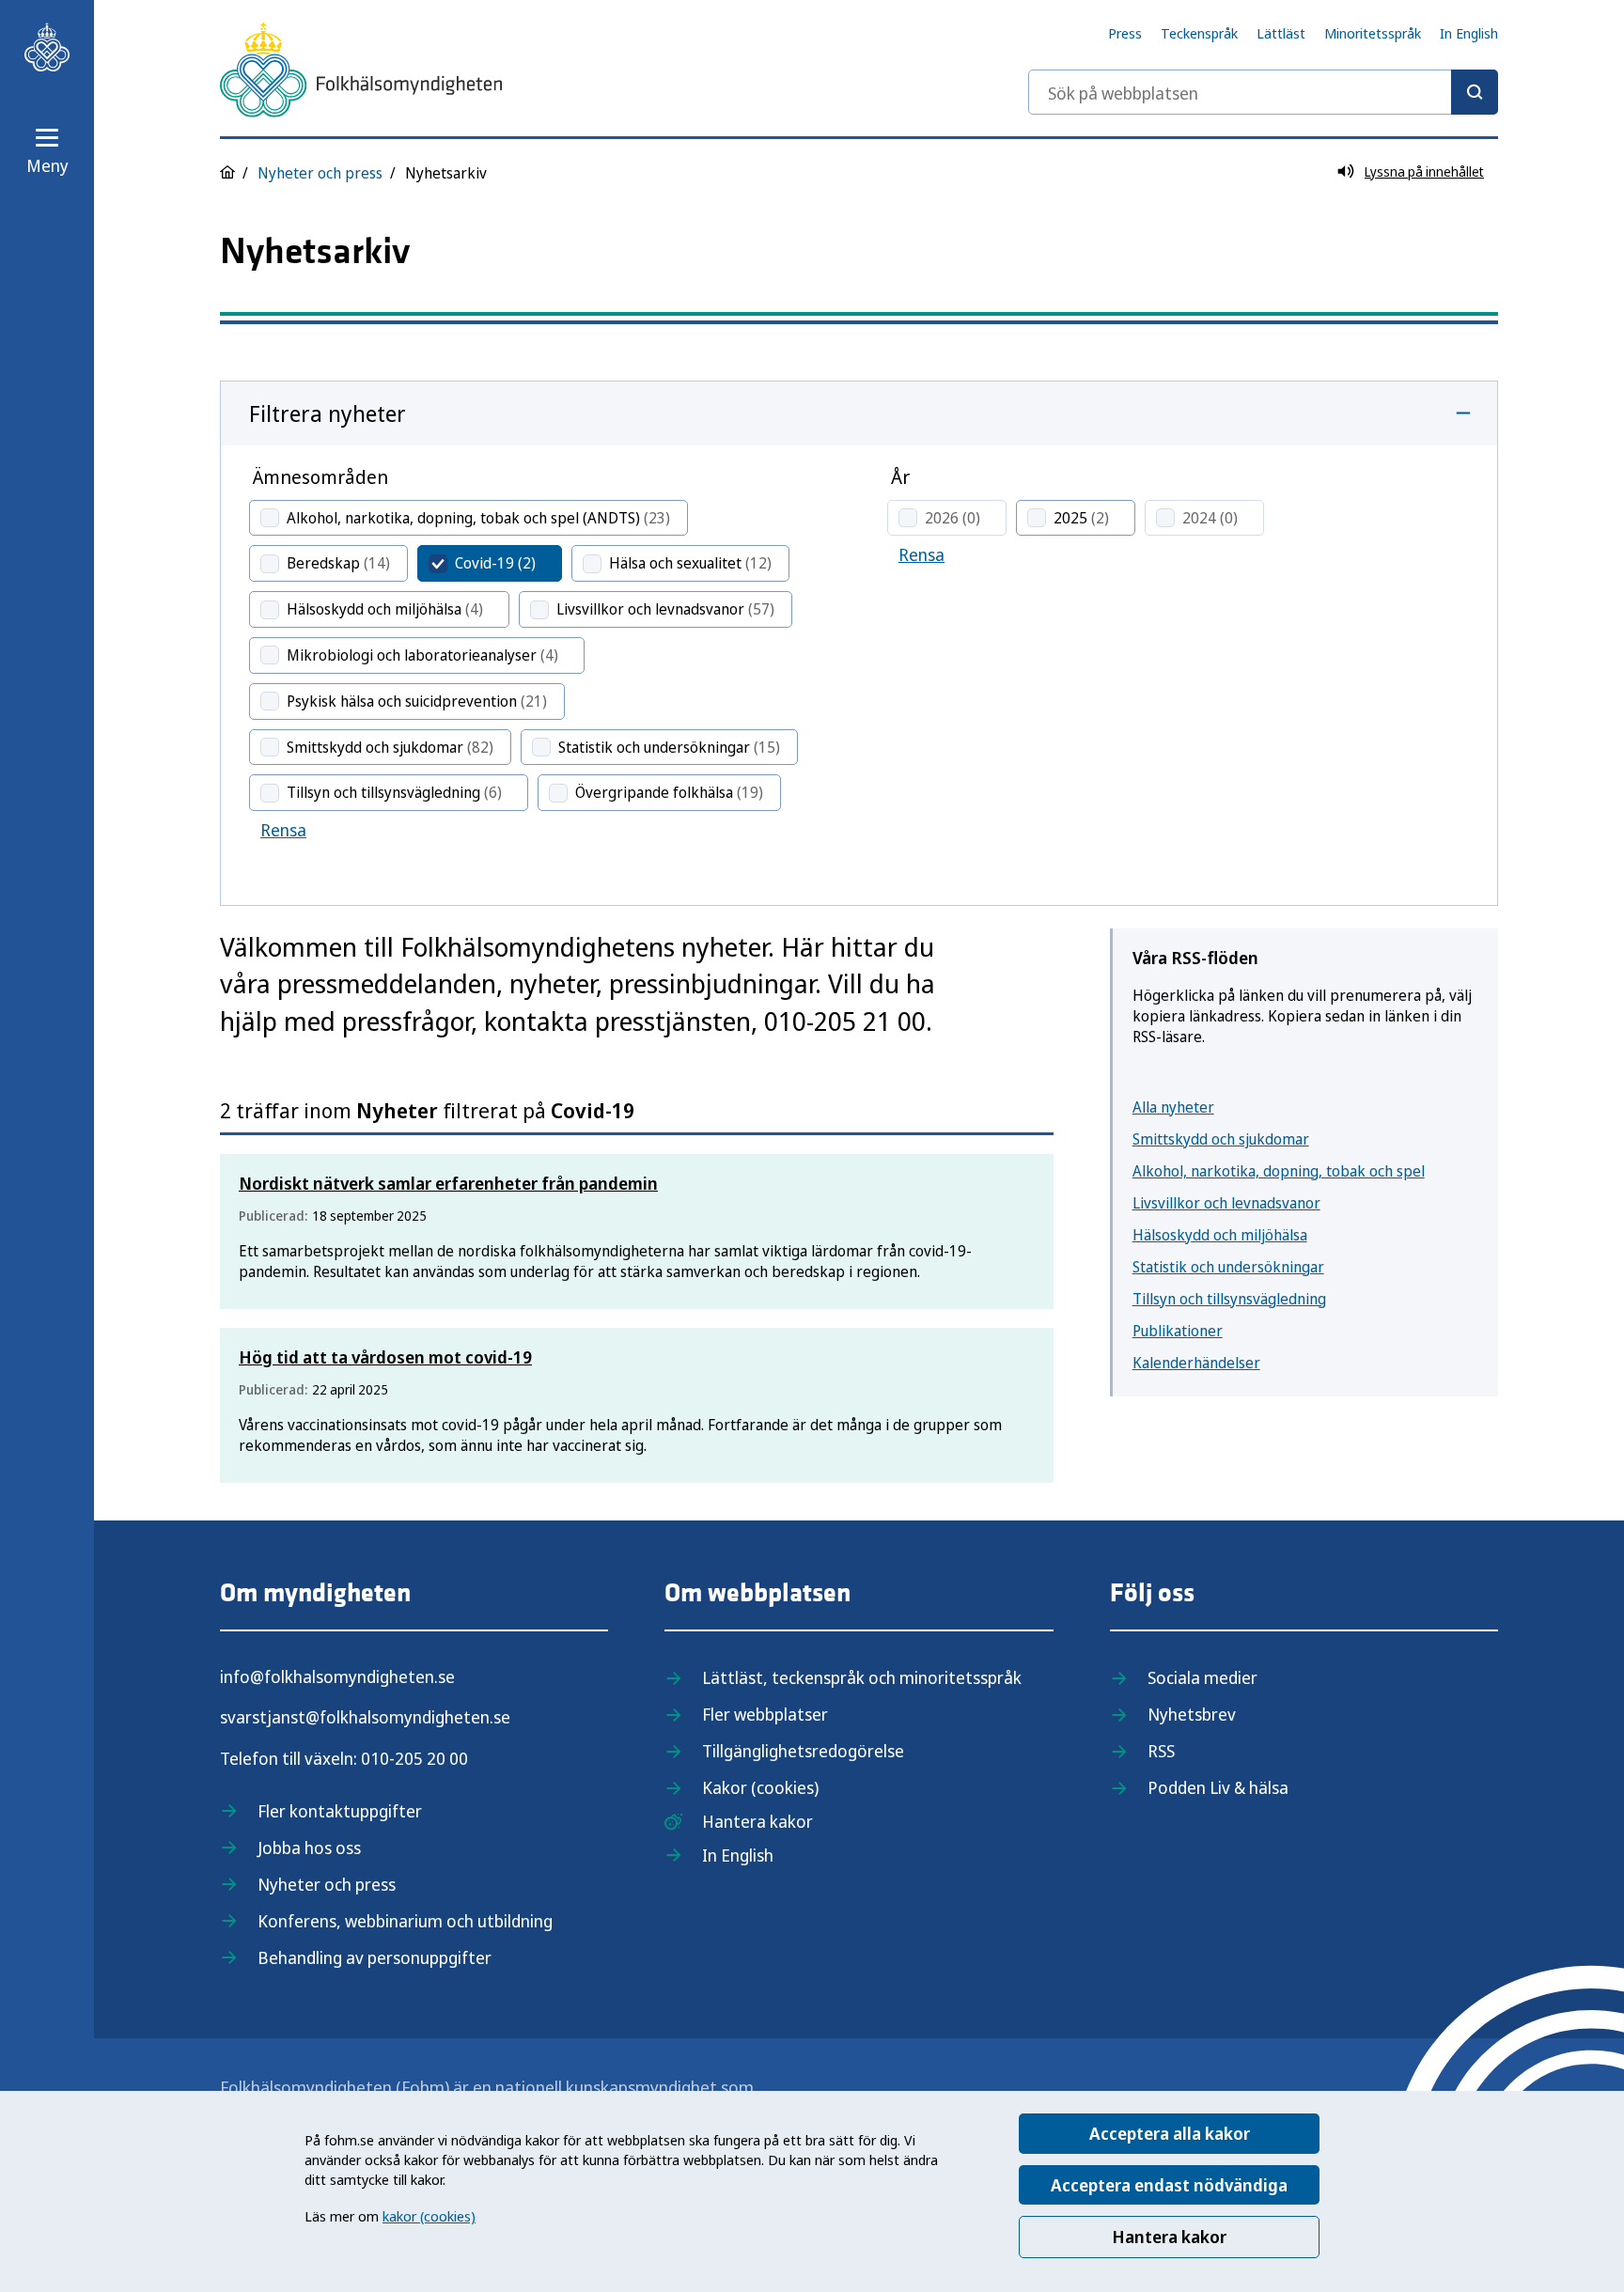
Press (1125, 33)
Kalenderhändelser (1196, 1363)
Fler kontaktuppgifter (340, 1811)
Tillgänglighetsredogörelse (803, 1751)
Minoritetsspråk (1373, 33)
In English (1469, 33)
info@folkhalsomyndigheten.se (337, 1676)
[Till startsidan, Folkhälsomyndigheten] (47, 47)
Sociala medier (1202, 1677)
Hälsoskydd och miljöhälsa (1220, 1235)
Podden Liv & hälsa (1218, 1787)
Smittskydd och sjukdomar (1221, 1139)
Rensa (283, 830)
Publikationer (1178, 1331)
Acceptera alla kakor (1170, 2133)
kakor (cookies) (429, 2216)
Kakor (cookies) (760, 1787)
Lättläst (1281, 33)
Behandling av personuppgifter (375, 1957)
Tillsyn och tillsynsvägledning (1229, 1299)
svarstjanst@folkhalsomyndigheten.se (365, 1717)
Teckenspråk (1199, 33)
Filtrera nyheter (328, 413)
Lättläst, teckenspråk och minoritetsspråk (862, 1677)
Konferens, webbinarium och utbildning (405, 1921)
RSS (1161, 1751)
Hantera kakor (1169, 2237)
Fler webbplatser (765, 1714)
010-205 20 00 (414, 1758)
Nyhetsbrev (1192, 1714)
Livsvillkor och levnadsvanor (1226, 1203)
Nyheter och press (320, 173)
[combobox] (1263, 92)
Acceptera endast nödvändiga (1169, 2185)
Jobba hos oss (309, 1848)
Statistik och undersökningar (1228, 1267)
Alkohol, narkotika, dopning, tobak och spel (1279, 1171)
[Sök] (1475, 92)
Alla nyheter (1173, 1107)
